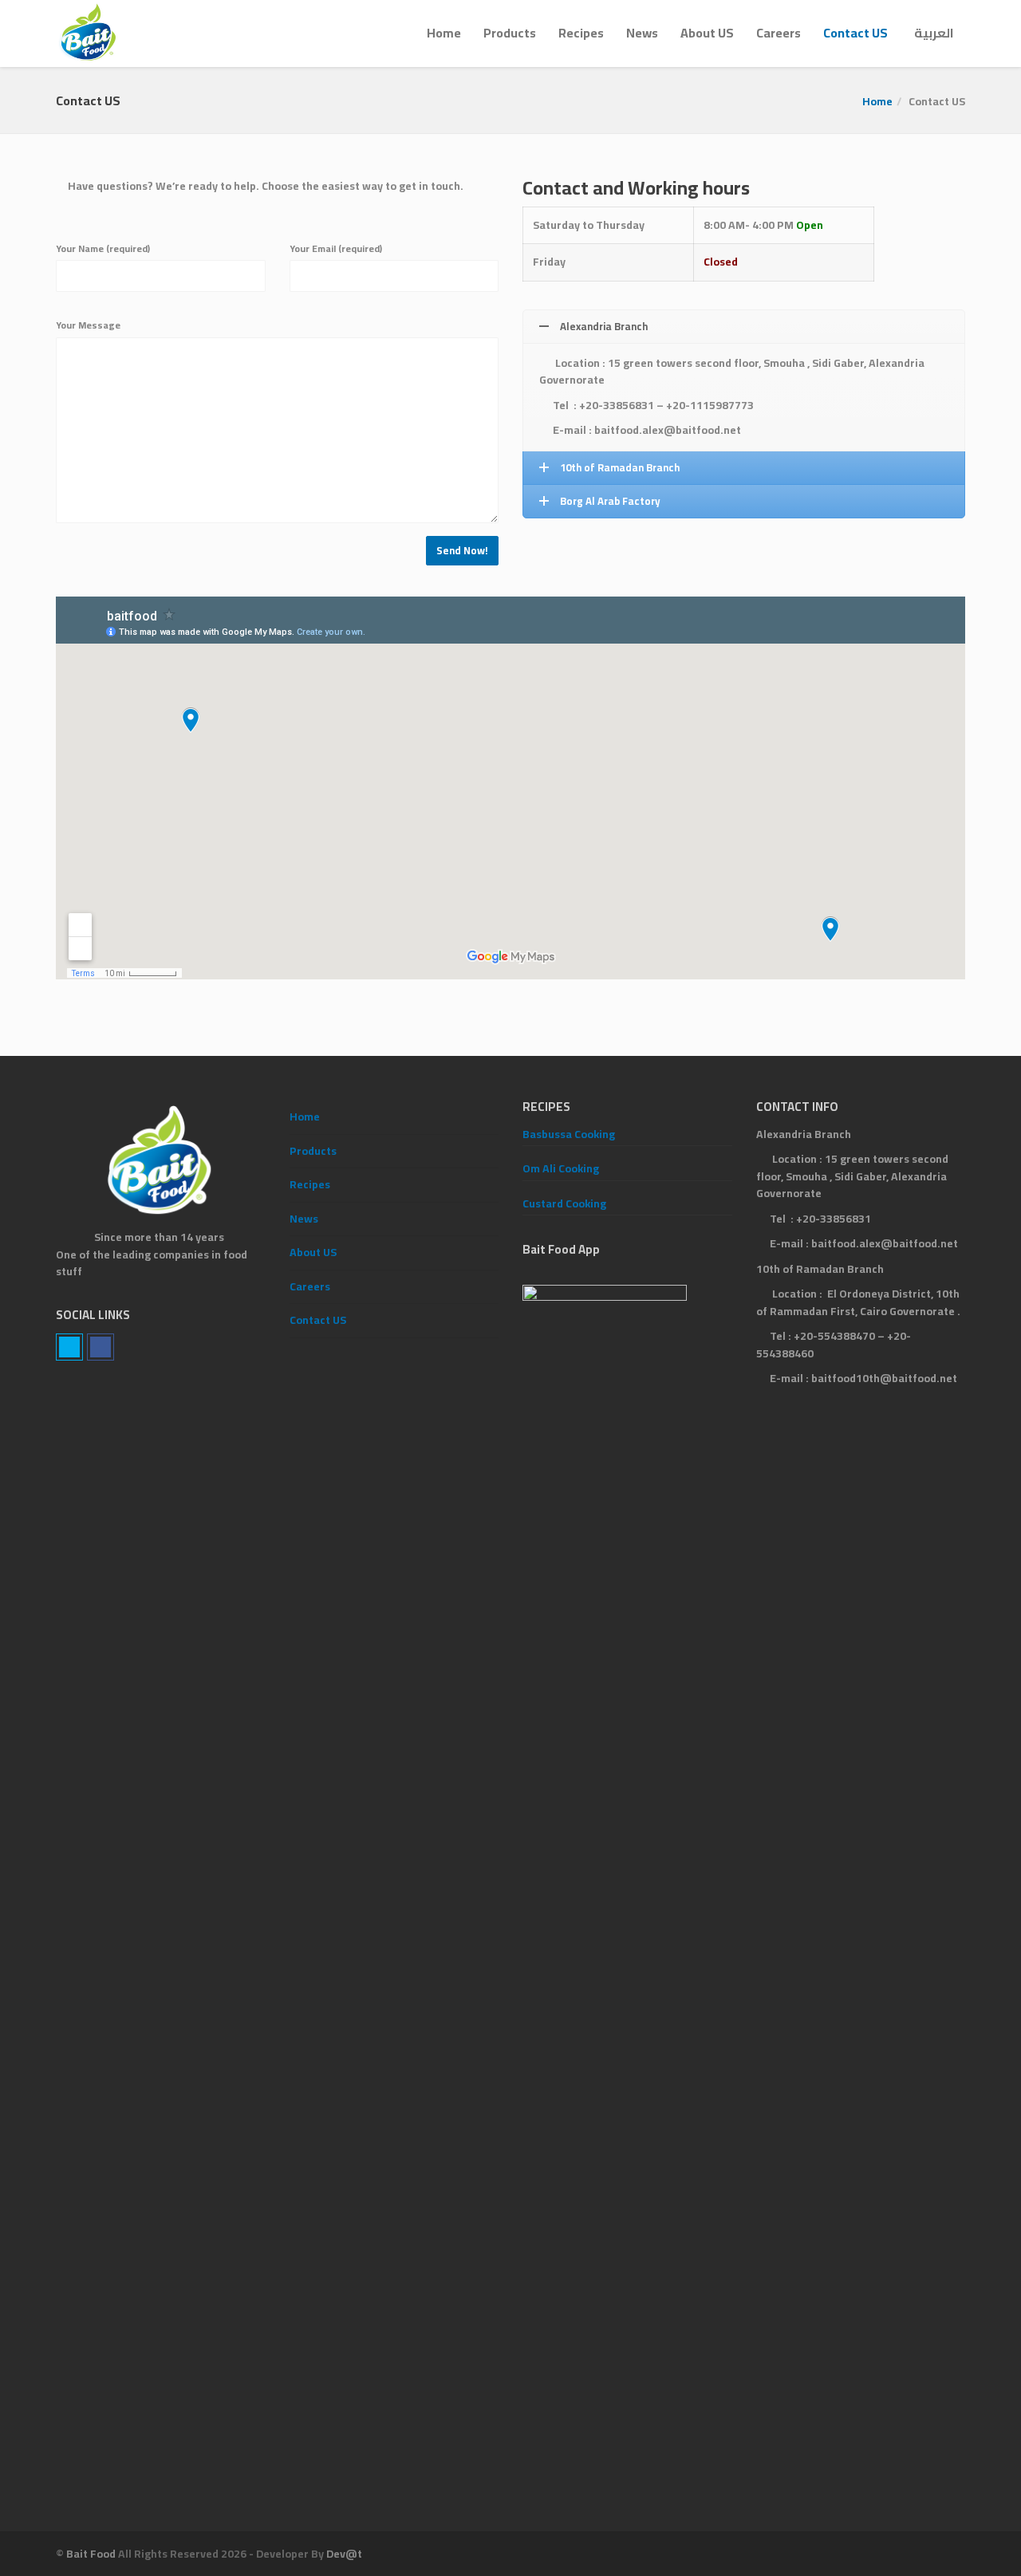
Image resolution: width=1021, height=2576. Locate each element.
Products (510, 33)
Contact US (855, 33)
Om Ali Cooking (561, 1169)
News (642, 33)
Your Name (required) (103, 249)
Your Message (88, 325)
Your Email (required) (336, 249)
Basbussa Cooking (569, 1134)
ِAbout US (707, 33)
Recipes (581, 33)
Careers (779, 33)
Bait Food (91, 2554)
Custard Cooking (564, 1204)
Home (444, 33)
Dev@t (344, 2554)
